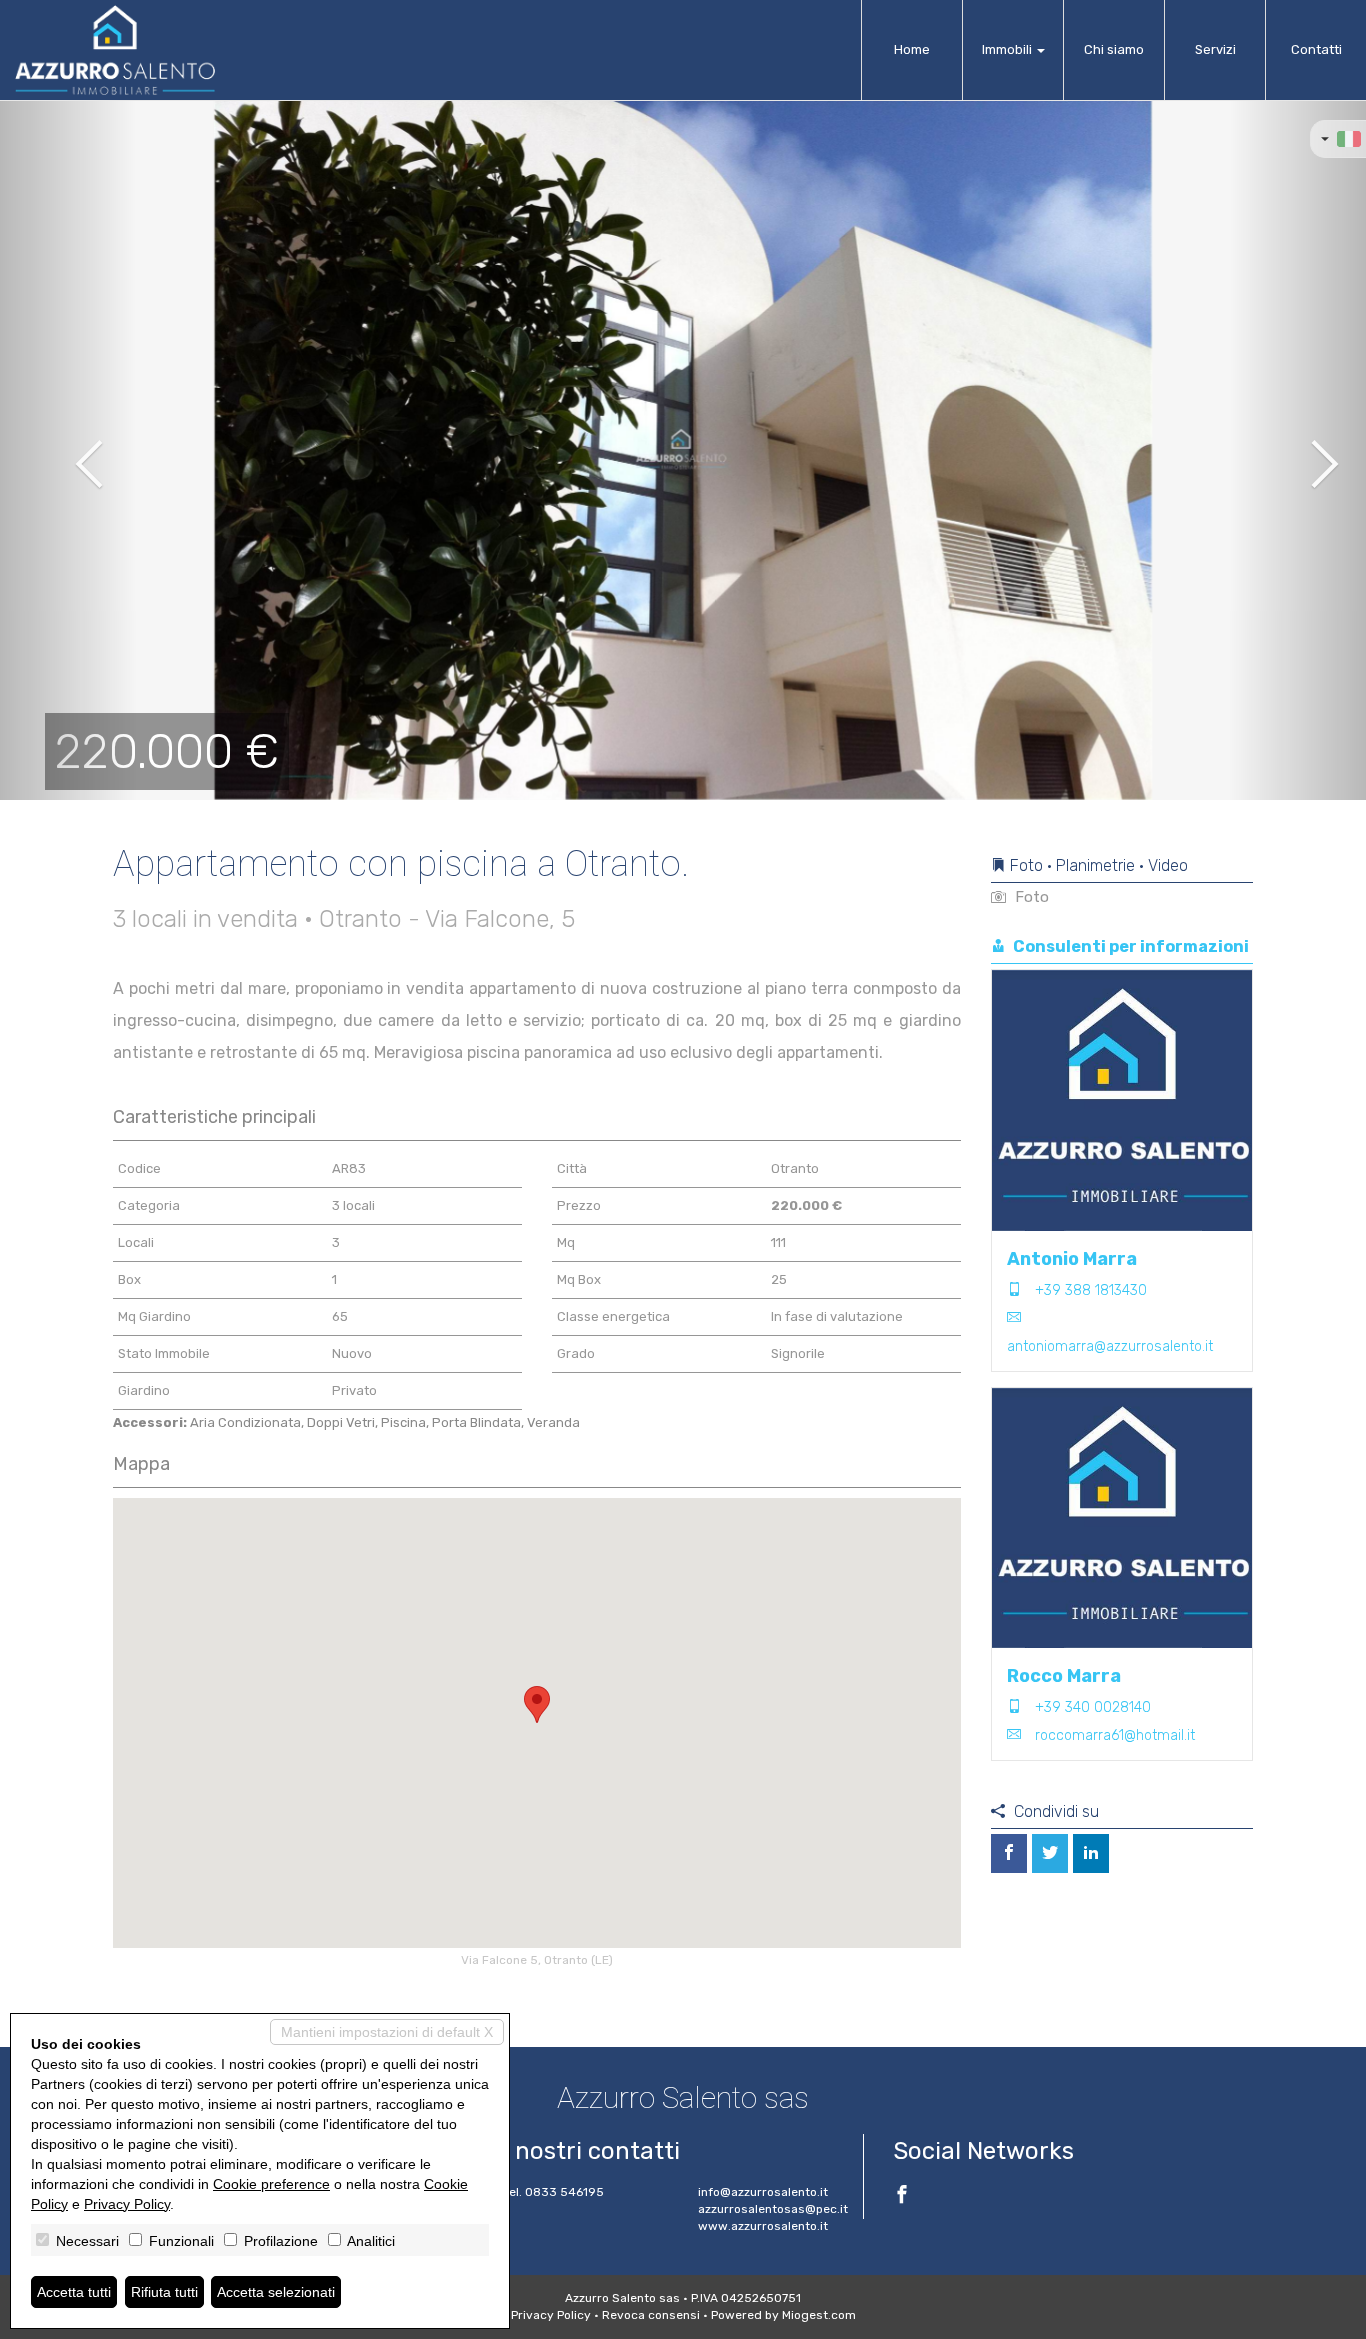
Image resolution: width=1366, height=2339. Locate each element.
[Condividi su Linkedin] (1091, 1853)
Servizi (1215, 49)
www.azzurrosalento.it (763, 2226)
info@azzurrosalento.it (763, 2192)
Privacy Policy (551, 2315)
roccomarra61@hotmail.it (1115, 1735)
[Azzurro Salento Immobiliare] (115, 50)
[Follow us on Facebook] (902, 2197)
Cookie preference (271, 2184)
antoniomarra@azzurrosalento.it (1110, 1346)
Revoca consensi (651, 2315)
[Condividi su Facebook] (1009, 1853)
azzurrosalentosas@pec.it (773, 2209)
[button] (68, 450)
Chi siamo (1114, 49)
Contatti (1316, 49)
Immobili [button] (1008, 49)
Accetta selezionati (276, 2292)
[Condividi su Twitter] (1050, 1853)
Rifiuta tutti (164, 2292)
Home (912, 49)
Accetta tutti (74, 2292)
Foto (1030, 897)
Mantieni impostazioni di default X (387, 2032)
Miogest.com (819, 2315)
